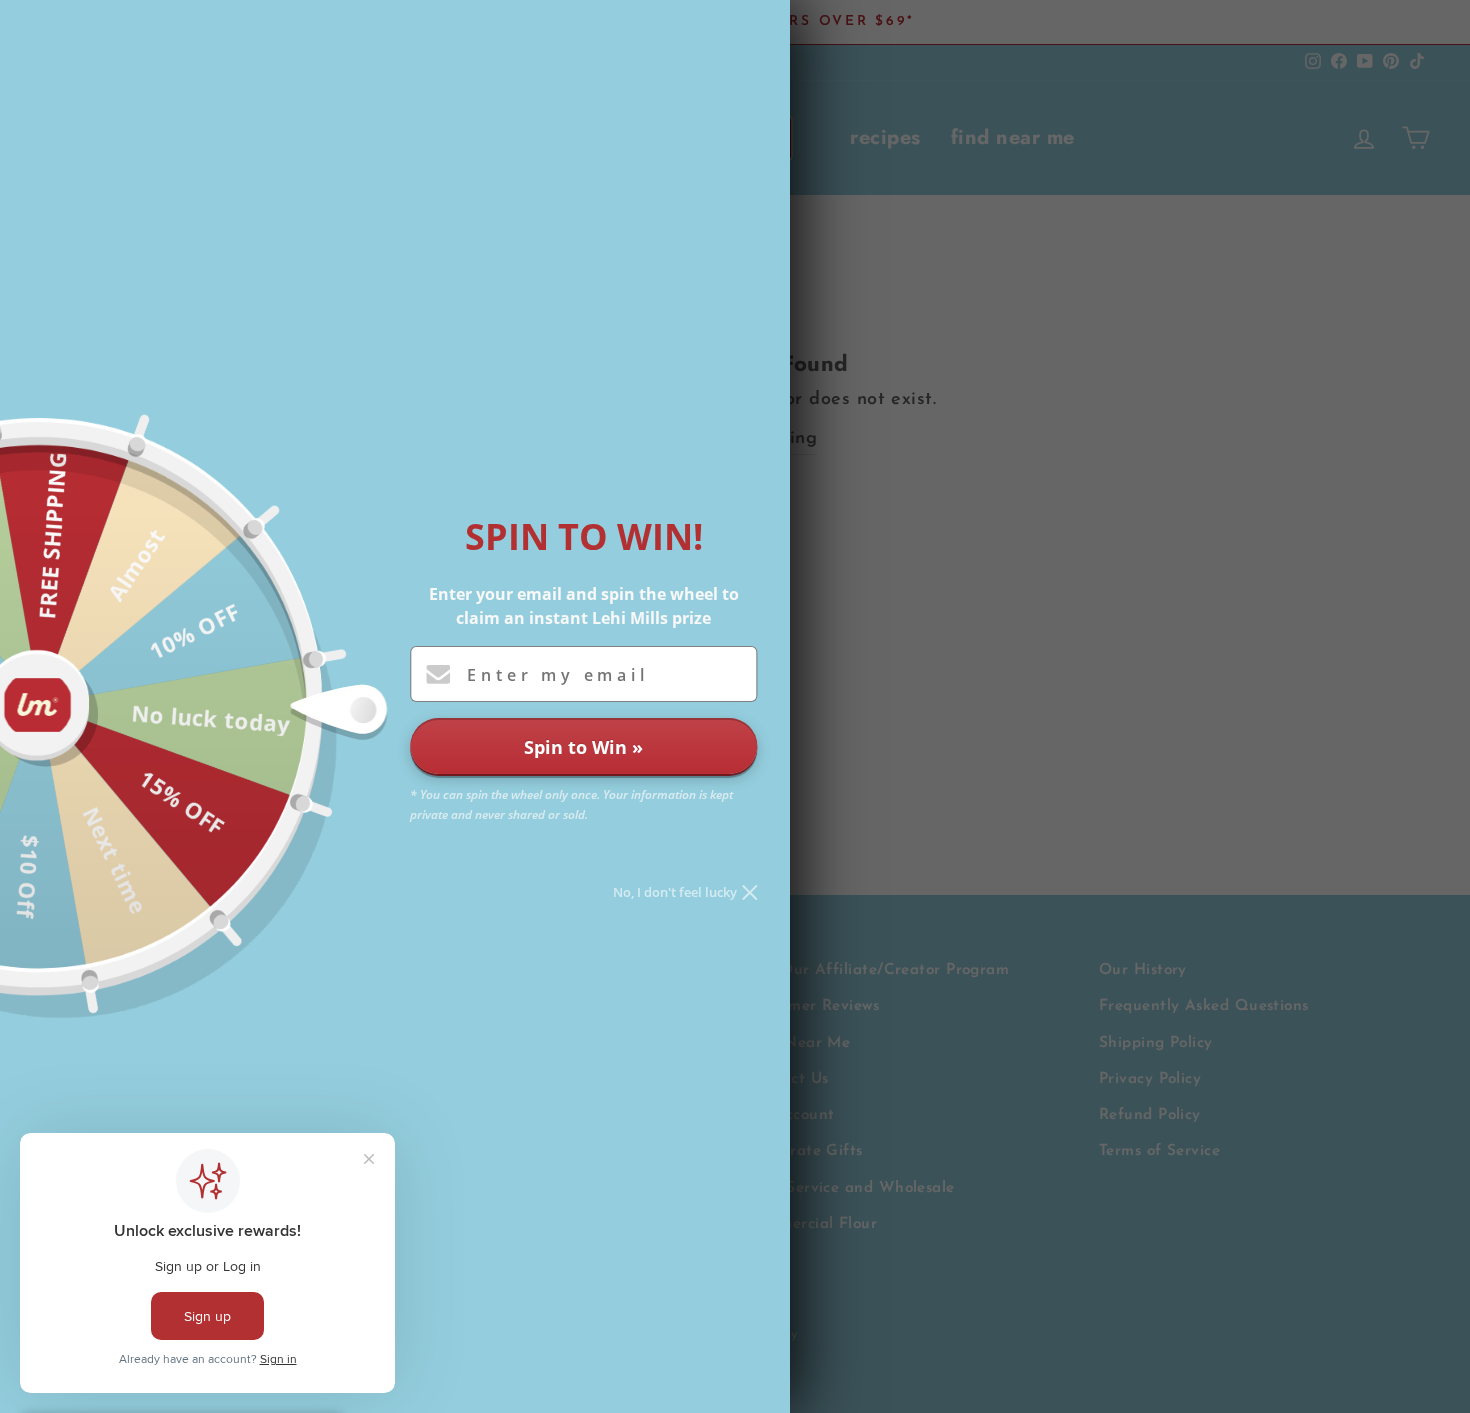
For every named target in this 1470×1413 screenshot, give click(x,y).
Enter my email (557, 675)
